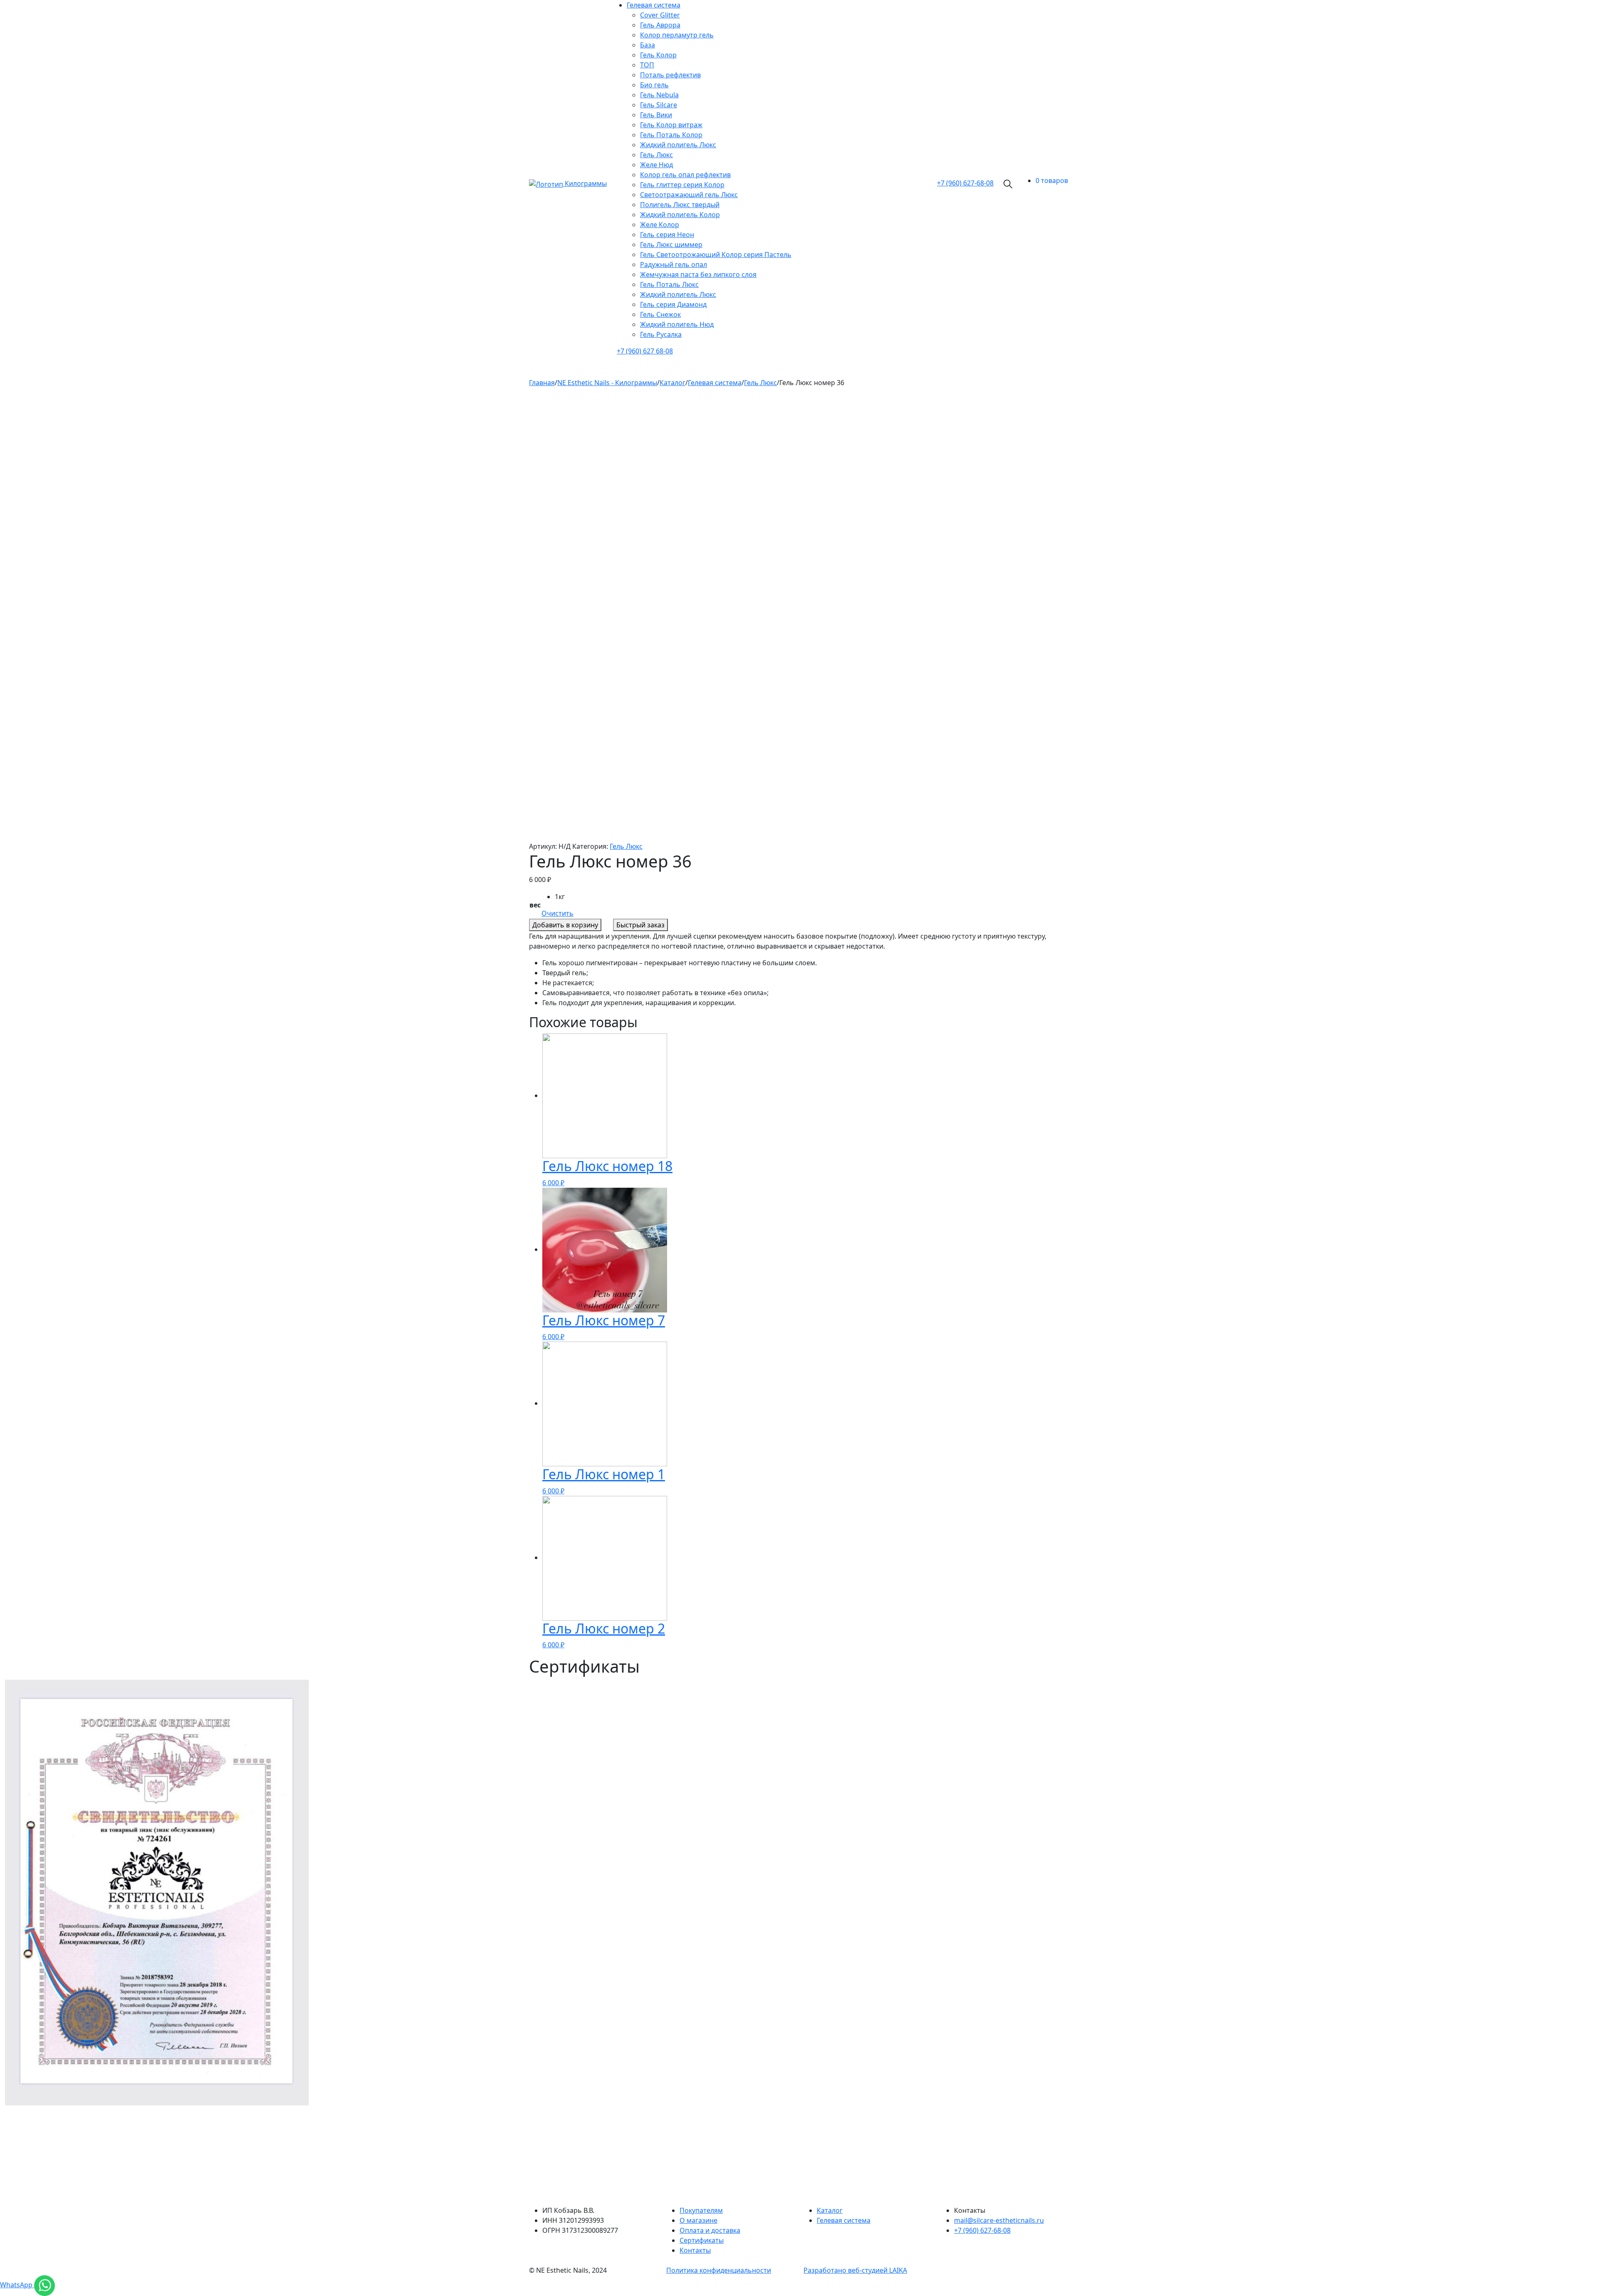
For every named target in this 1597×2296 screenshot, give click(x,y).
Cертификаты (702, 2240)
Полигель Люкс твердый (680, 205)
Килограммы (586, 183)
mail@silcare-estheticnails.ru (999, 2220)
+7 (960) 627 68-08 (645, 351)
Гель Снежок (660, 314)
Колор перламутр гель (677, 35)
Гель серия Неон (667, 235)
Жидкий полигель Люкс (678, 145)
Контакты (695, 2250)
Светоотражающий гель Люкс (689, 195)
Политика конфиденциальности (719, 2270)
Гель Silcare (659, 105)
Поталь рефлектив (670, 75)
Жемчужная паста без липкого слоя (698, 274)
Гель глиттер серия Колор (682, 185)
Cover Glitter (660, 15)
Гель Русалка (661, 334)
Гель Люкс (656, 155)
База (648, 45)
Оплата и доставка (710, 2230)
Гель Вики (656, 115)
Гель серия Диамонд (673, 304)
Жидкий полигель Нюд (677, 324)
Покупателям (701, 2210)
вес (535, 905)
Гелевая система (654, 5)
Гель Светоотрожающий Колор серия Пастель (716, 255)
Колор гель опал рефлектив (685, 175)
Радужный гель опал (674, 264)
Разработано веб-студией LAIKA (855, 2270)
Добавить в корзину (565, 925)
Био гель (654, 85)
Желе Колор (660, 225)
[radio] (564, 897)
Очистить (557, 913)
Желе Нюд (656, 165)
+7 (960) (965, 183)
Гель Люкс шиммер (671, 245)
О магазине (698, 2220)
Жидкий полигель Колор (680, 215)
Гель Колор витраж (671, 125)
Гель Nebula (659, 95)
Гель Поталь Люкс (669, 284)
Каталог (830, 2210)
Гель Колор (658, 55)
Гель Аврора (660, 25)
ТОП (647, 65)
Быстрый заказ (640, 925)
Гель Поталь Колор (671, 135)
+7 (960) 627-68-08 (982, 2230)
